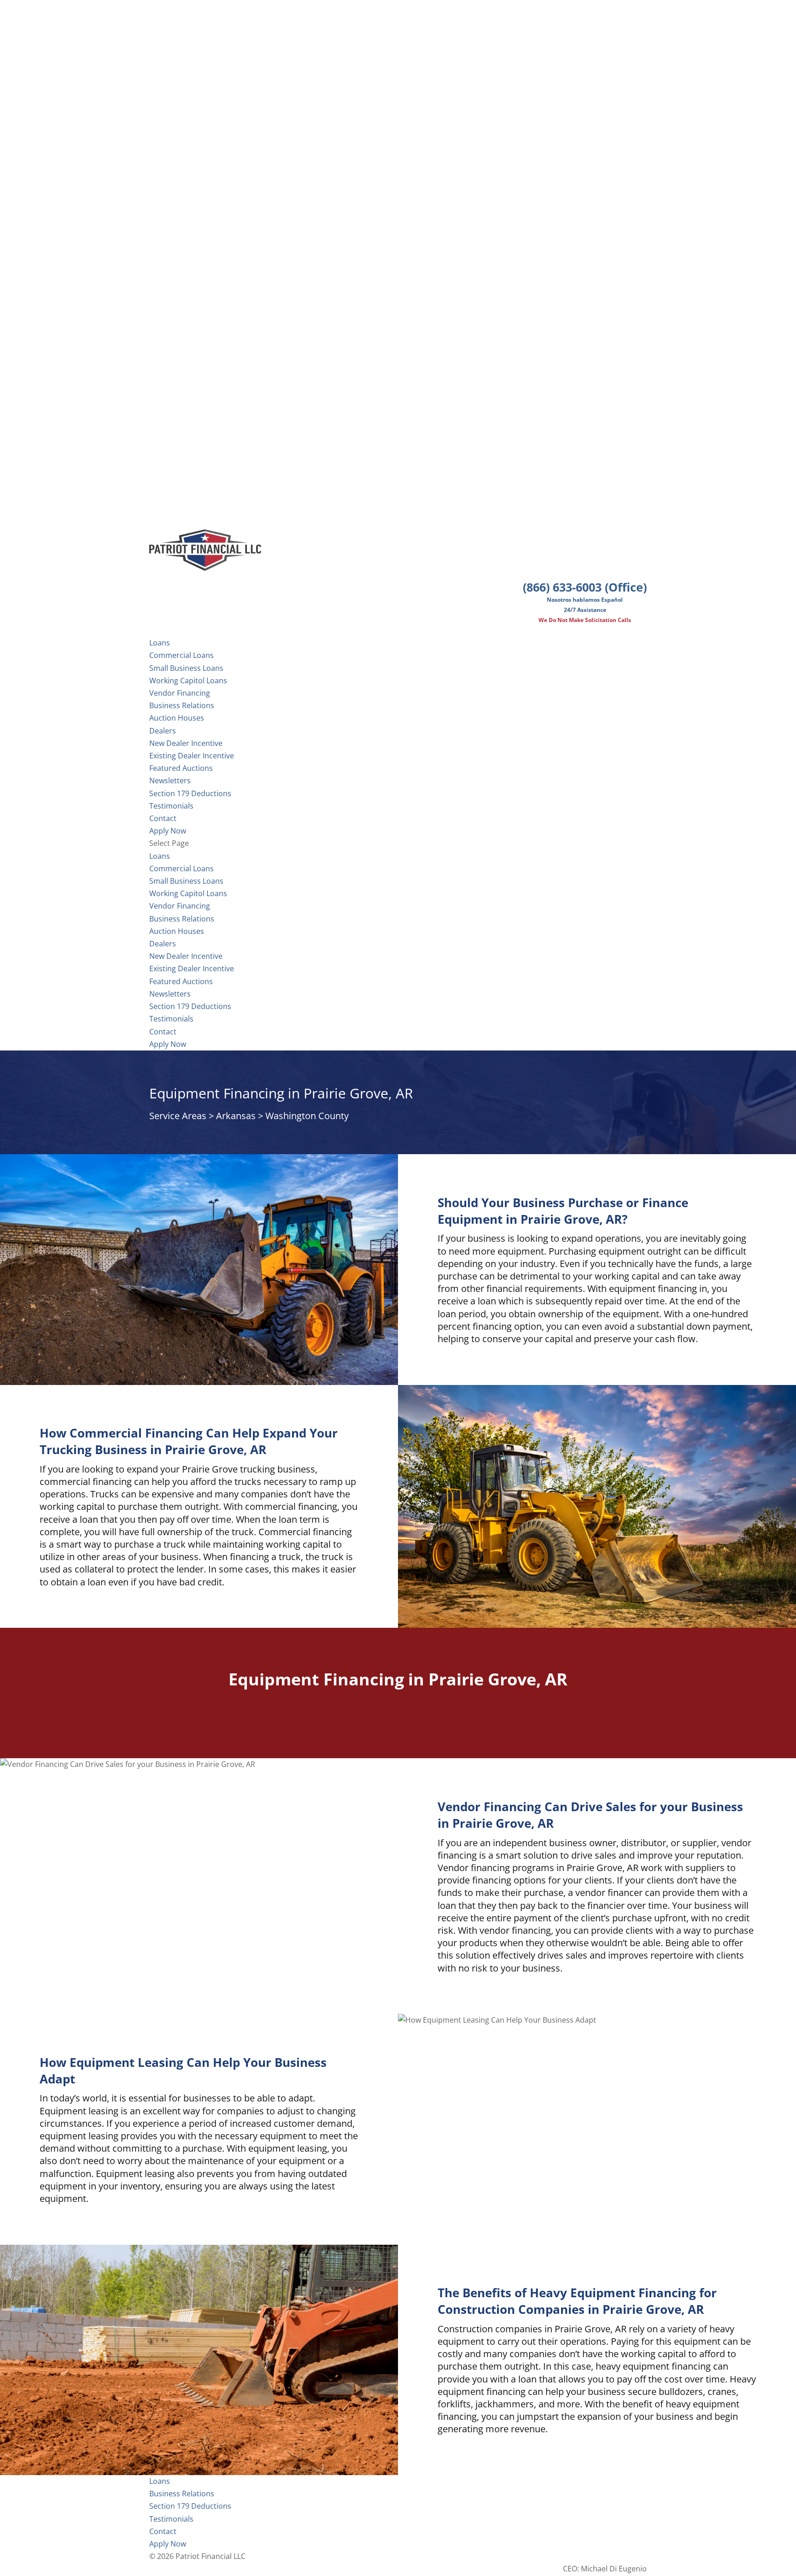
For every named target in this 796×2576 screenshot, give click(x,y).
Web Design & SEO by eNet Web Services (576, 2556)
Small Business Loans (186, 668)
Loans (160, 856)
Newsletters (170, 780)
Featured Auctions (181, 768)
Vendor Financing (180, 693)
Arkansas (236, 1116)
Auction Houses (177, 718)
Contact (163, 1032)
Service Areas (178, 1116)
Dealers (163, 731)
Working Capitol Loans (188, 681)
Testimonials (171, 1019)
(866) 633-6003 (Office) (585, 587)
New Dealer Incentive (186, 743)
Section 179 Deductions (190, 1006)
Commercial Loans (181, 655)
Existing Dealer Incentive (192, 756)
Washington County (307, 1116)
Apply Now (168, 1044)
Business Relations (182, 919)
